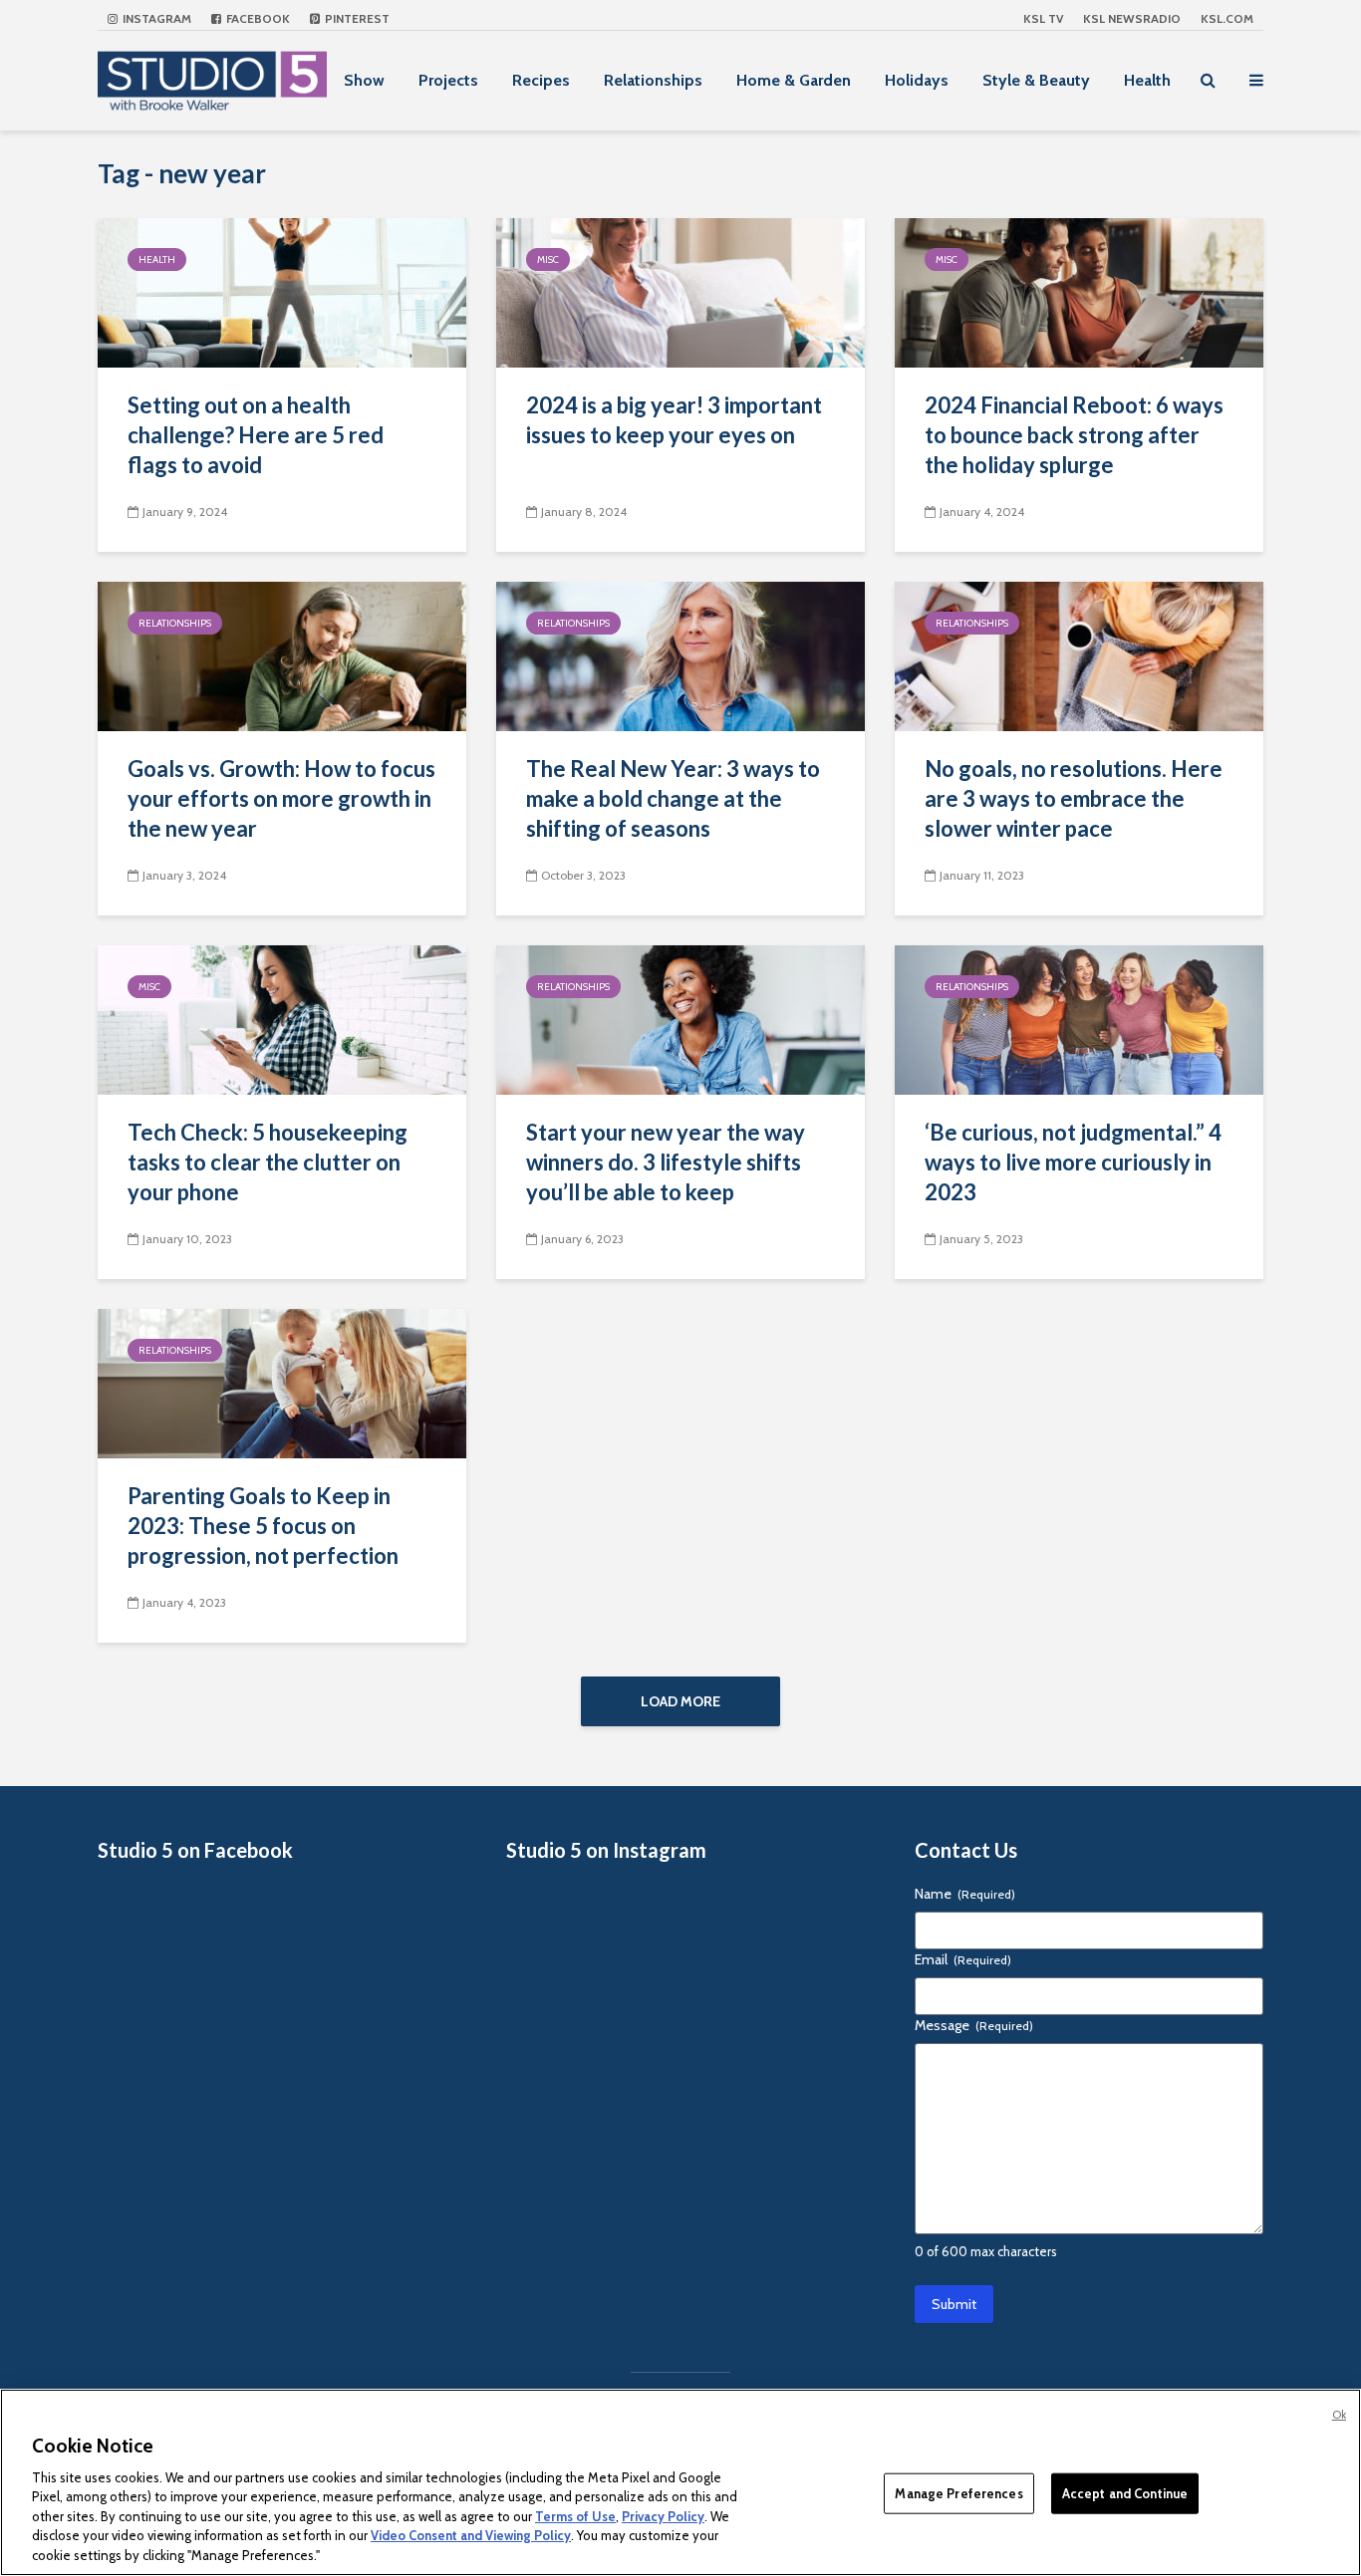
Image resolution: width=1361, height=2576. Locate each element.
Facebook (257, 18)
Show (364, 80)
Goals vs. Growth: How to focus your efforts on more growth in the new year (281, 798)
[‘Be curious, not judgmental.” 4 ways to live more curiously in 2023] (1079, 1019)
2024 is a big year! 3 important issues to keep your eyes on (674, 420)
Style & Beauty (1036, 80)
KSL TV (1043, 18)
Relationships (653, 80)
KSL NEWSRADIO (1132, 18)
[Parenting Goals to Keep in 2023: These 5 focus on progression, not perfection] (282, 1382)
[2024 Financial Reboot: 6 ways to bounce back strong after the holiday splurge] (1079, 291)
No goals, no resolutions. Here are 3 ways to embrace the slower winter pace (1074, 798)
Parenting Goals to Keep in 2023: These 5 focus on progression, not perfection (263, 1526)
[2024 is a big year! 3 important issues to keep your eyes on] (680, 291)
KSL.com (1227, 18)
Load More (680, 1701)
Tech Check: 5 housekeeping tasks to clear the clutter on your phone (268, 1162)
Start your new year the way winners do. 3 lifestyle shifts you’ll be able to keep (666, 1162)
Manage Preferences (958, 2492)
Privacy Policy (663, 2516)
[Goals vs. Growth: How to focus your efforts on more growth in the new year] (282, 655)
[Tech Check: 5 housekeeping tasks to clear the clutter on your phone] (282, 1019)
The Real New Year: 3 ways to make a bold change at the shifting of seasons (673, 798)
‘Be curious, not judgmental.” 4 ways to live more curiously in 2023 (1073, 1162)
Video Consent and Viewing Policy (471, 2536)
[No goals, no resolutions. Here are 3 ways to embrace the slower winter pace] (1079, 655)
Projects (448, 80)
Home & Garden (794, 80)
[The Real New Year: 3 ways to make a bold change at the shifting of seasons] (680, 655)
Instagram (155, 18)
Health (1147, 80)
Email (963, 1959)
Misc (548, 259)
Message (974, 2025)
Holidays (917, 80)
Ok (1339, 2415)
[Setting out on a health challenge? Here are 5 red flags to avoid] (282, 291)
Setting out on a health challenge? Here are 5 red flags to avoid (256, 435)
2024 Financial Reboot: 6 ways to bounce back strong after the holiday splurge (1074, 435)
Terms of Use (575, 2516)
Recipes (541, 80)
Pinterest (356, 18)
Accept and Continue (1125, 2492)
